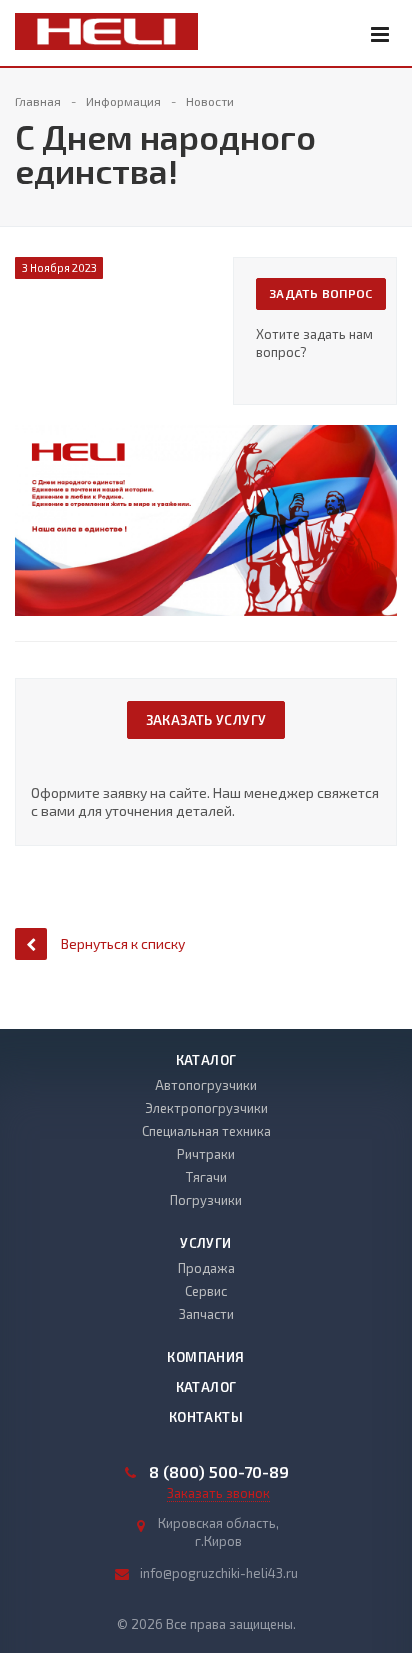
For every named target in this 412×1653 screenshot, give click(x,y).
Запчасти (206, 1314)
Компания (205, 1357)
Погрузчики (206, 1200)
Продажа (206, 1268)
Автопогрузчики (206, 1085)
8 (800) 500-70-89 (219, 1472)
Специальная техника (206, 1131)
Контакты (206, 1417)
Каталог (206, 1060)
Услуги (205, 1243)
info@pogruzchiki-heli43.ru (219, 1573)
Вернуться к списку (123, 943)
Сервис (206, 1291)
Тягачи (206, 1177)
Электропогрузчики (206, 1108)
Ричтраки (206, 1154)
